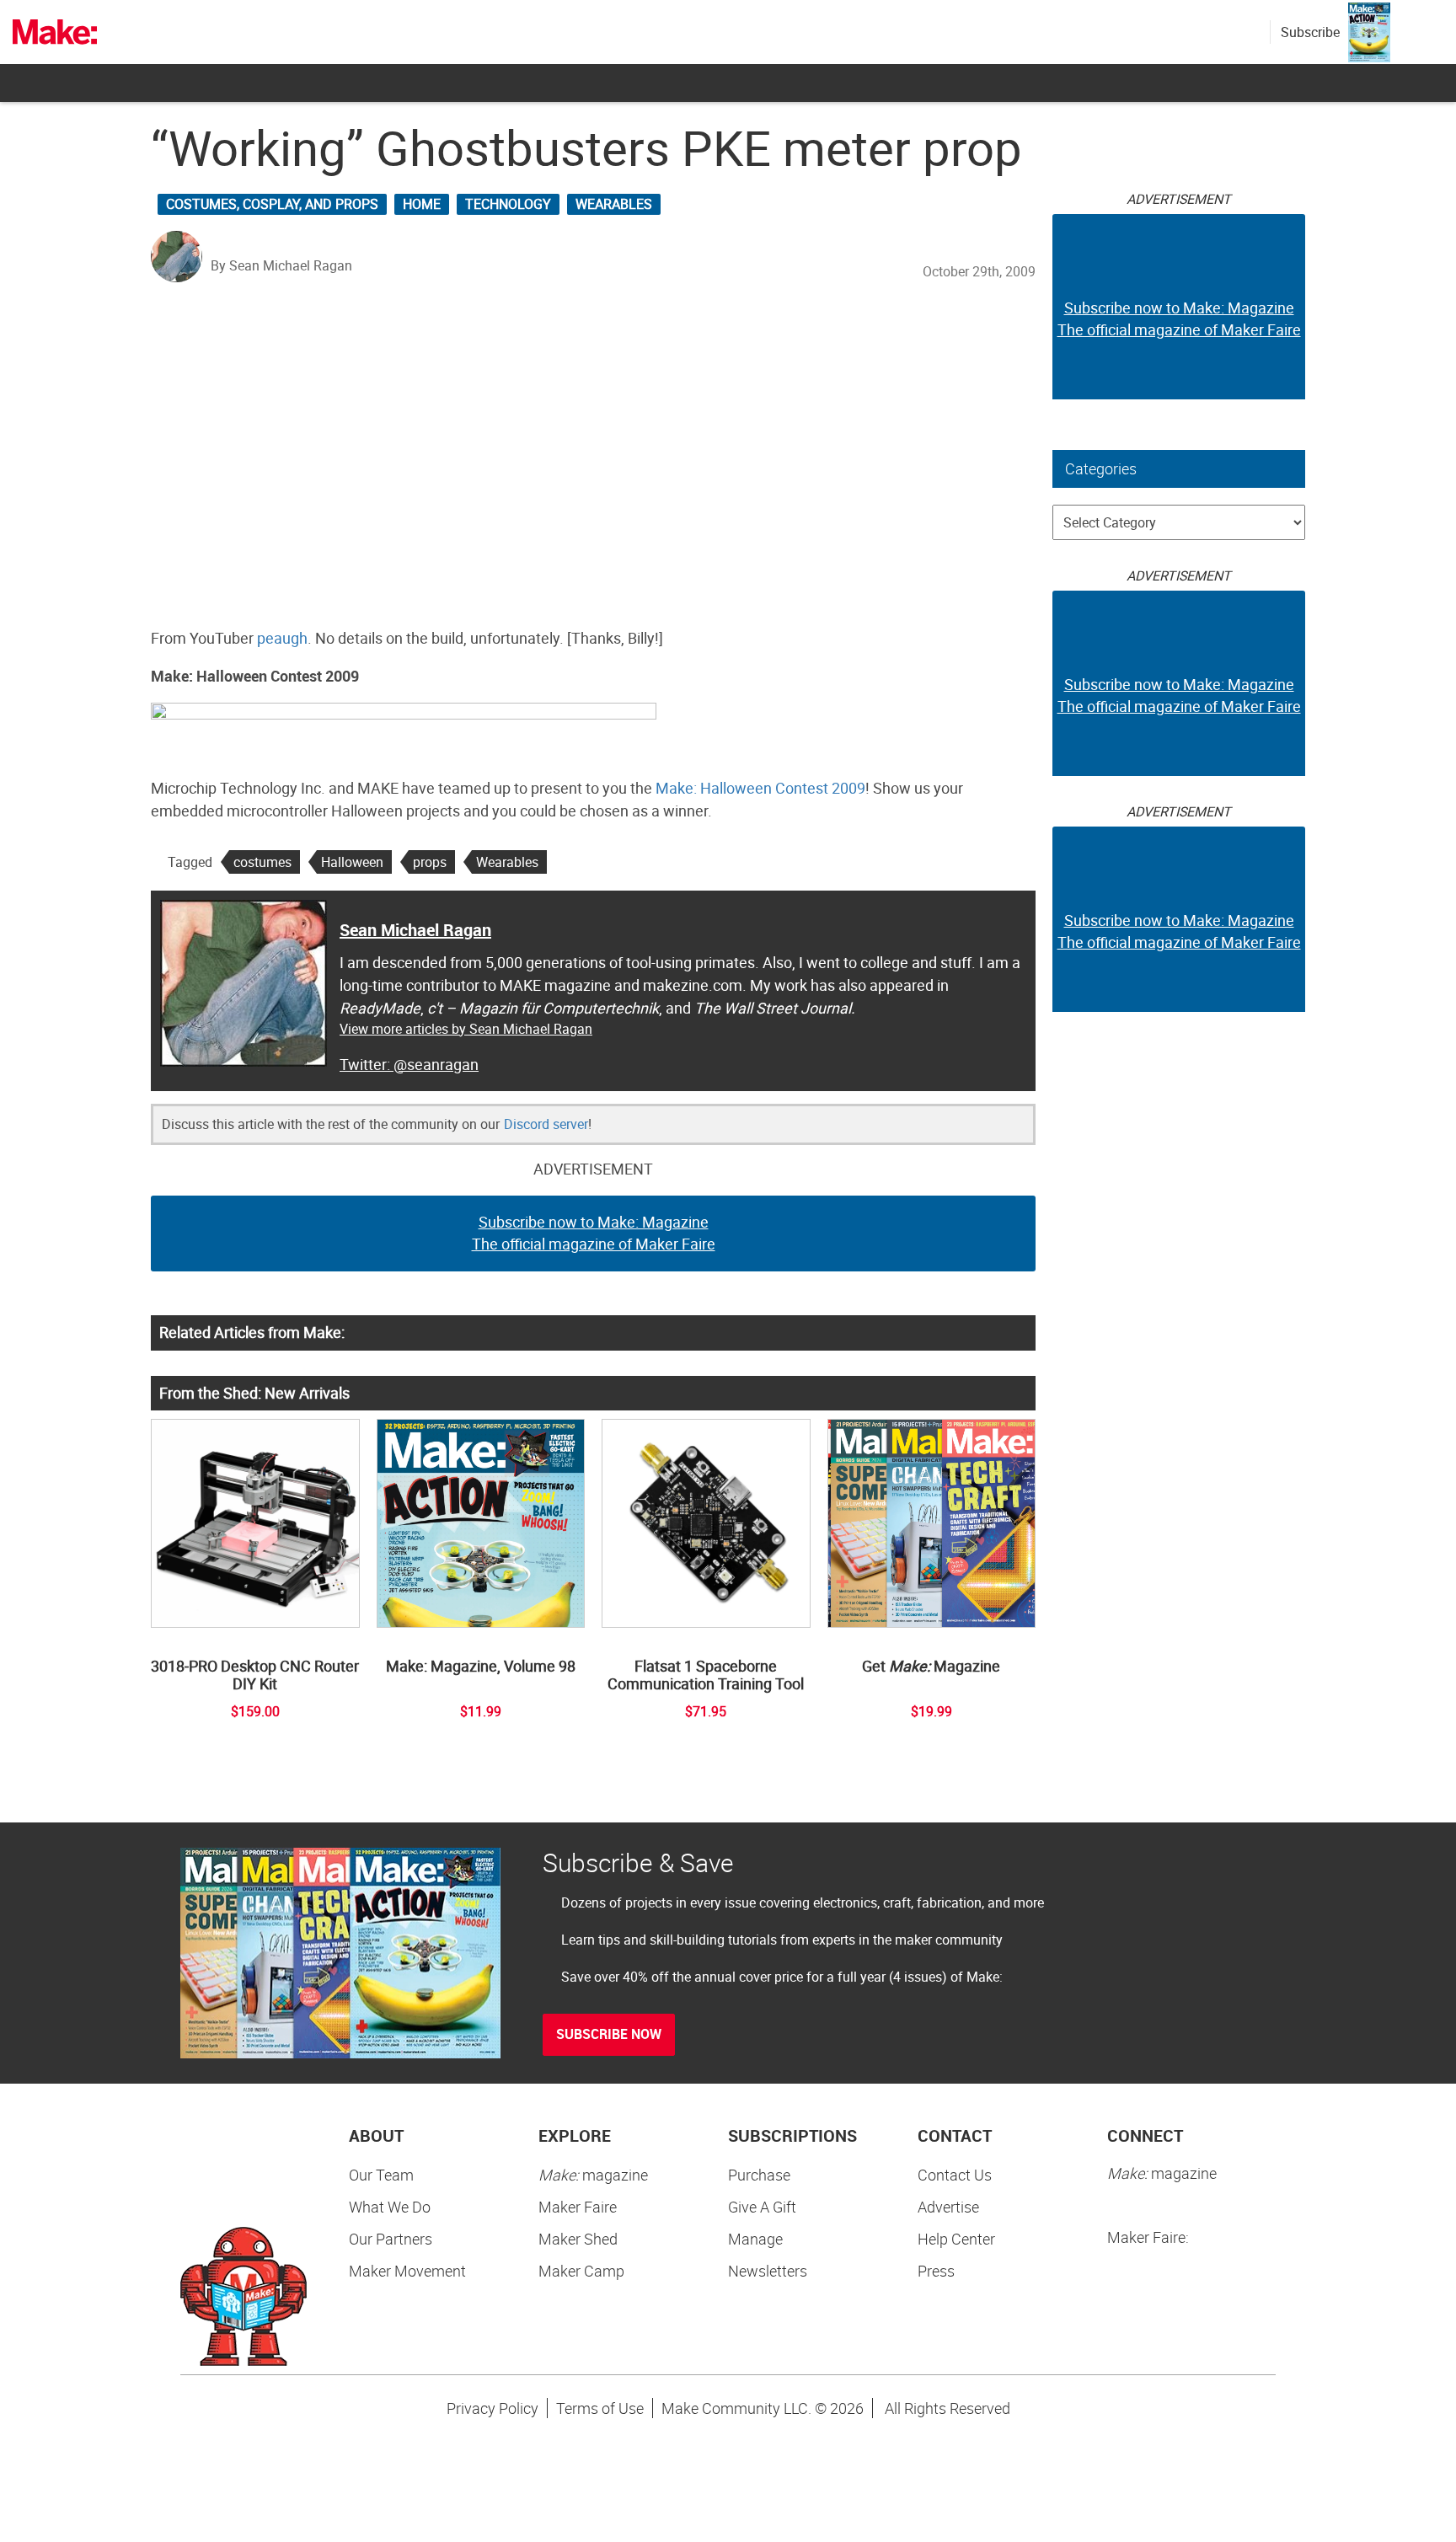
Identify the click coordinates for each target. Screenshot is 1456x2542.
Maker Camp (581, 2271)
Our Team (381, 2175)
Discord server (546, 1124)
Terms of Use (600, 2408)
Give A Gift (762, 2207)
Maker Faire (578, 2207)
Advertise (948, 2207)
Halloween (352, 862)
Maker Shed (578, 2239)
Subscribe (1310, 32)
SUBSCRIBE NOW (609, 2034)
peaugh (282, 638)
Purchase (759, 2175)
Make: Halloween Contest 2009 (760, 788)
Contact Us (955, 2175)
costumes (262, 862)
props (430, 862)
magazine (593, 2175)
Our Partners (391, 2239)
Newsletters (768, 2271)
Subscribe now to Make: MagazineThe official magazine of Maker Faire (594, 1233)
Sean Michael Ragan (415, 930)
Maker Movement (407, 2271)
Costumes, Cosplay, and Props (272, 204)
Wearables (614, 204)
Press (936, 2271)
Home (422, 204)
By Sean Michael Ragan (281, 265)
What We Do (390, 2207)
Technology (508, 204)
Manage (755, 2239)
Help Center (956, 2239)
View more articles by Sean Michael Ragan (466, 1029)
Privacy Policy (492, 2408)
